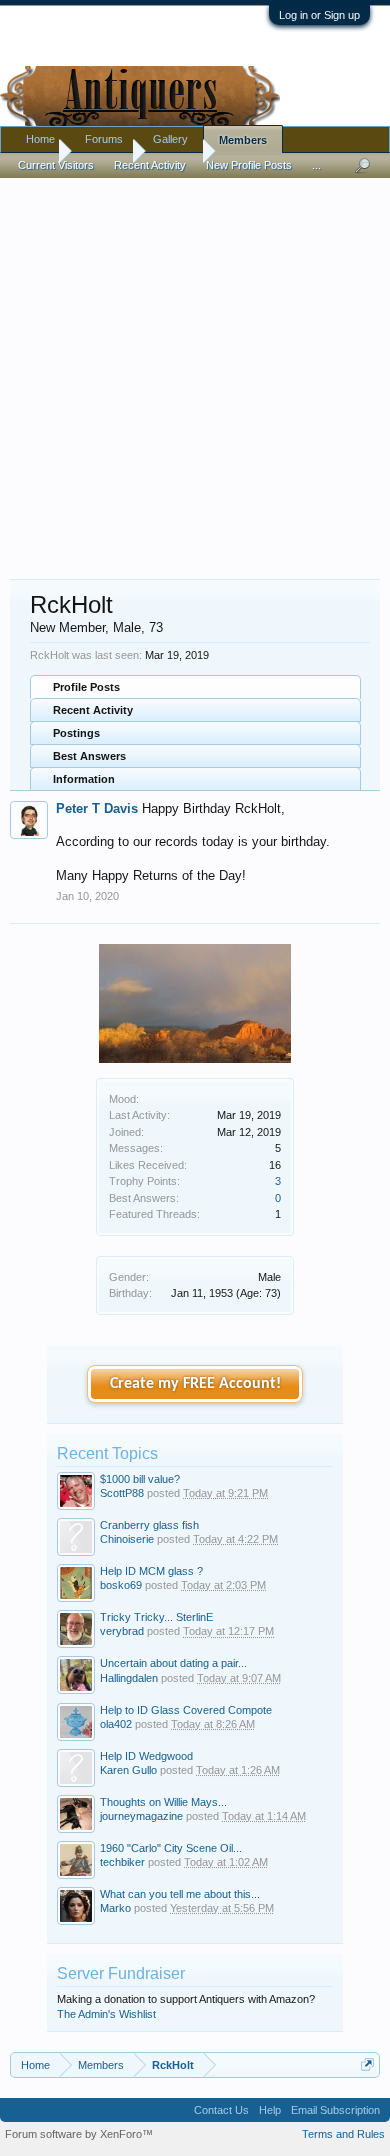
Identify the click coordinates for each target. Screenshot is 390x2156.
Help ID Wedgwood (146, 1756)
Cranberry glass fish (149, 1525)
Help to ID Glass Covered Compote (186, 1710)
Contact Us (221, 2110)
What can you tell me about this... (180, 1894)
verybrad (122, 1631)
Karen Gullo (128, 1770)
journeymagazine (141, 1816)
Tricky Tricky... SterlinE (156, 1617)
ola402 (116, 1724)
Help (270, 2110)
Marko (115, 1908)
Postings (76, 733)
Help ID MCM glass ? (151, 1571)
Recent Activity (93, 710)
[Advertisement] (195, 369)
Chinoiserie (127, 1539)
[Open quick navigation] (367, 2064)
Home (40, 139)
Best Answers (89, 756)
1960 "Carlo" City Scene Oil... (171, 1848)
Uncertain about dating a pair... (173, 1663)
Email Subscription (335, 2110)
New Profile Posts (249, 165)
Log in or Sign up (319, 15)
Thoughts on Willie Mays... (163, 1802)
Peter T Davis (97, 808)
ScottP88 (122, 1493)
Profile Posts (86, 687)
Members (243, 140)
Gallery (170, 139)
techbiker (122, 1862)
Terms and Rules (343, 2134)
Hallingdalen (129, 1678)
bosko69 (121, 1585)
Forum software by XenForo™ (79, 2134)
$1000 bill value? (140, 1479)
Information (84, 779)
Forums (104, 139)
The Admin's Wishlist (106, 2014)
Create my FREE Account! (195, 1384)
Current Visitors (56, 165)
